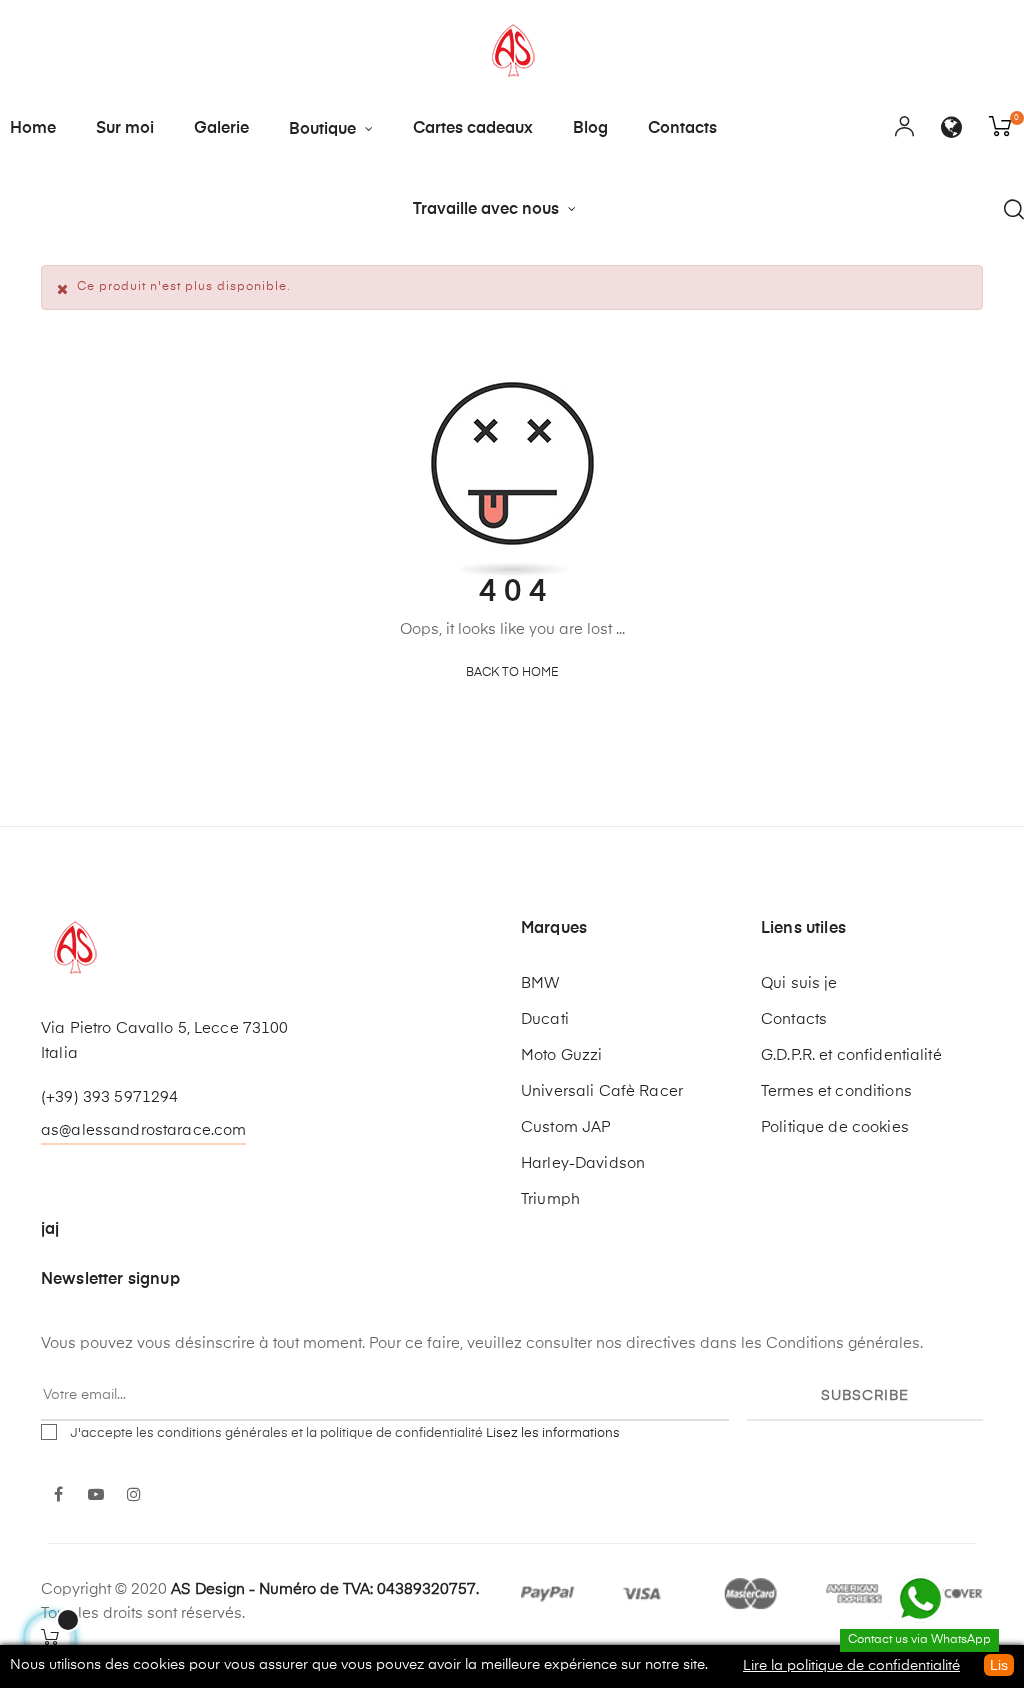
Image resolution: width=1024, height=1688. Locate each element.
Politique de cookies (835, 1127)
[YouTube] (96, 1496)
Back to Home (512, 673)
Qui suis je (799, 983)
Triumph (550, 1199)
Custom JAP (566, 1127)
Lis (999, 1665)
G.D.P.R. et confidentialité (851, 1055)
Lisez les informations (553, 1433)
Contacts (794, 1019)
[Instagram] (134, 1496)
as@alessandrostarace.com (143, 1130)
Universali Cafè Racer (602, 1091)
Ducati (545, 1019)
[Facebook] (58, 1496)
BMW (540, 983)
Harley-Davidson (583, 1163)
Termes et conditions (836, 1091)
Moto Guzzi (561, 1055)
